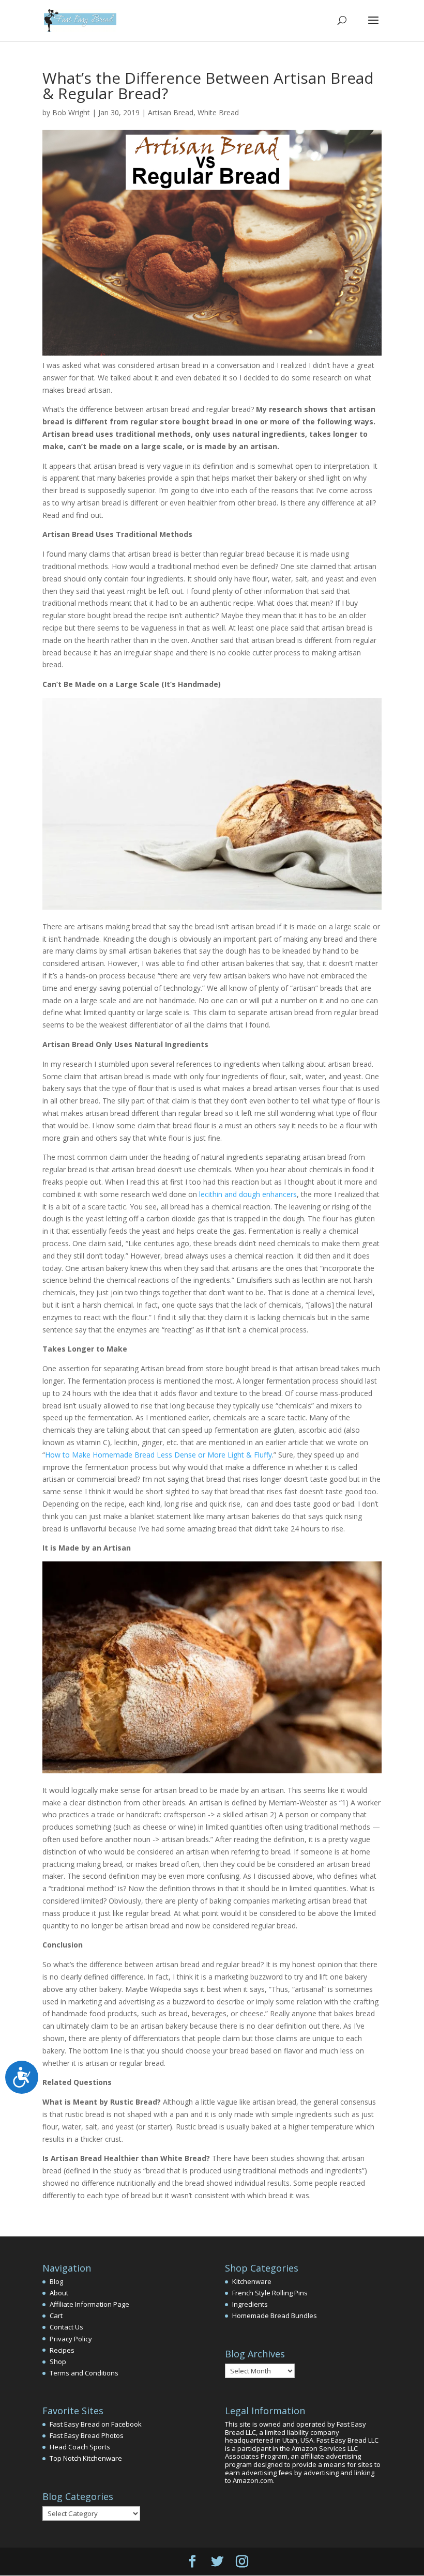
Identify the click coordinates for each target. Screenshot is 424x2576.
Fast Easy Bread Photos (87, 2435)
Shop (58, 2362)
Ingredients (250, 2304)
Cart (56, 2316)
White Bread (218, 112)
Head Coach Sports (80, 2447)
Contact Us (66, 2327)
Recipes (62, 2350)
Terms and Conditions (84, 2373)
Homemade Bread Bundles (275, 2316)
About (59, 2293)
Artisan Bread (171, 112)
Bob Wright (71, 112)
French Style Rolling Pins (270, 2293)
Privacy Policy (71, 2339)
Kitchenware (252, 2281)
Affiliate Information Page (89, 2304)
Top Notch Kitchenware (86, 2458)
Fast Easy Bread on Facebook (96, 2424)
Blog (56, 2281)
